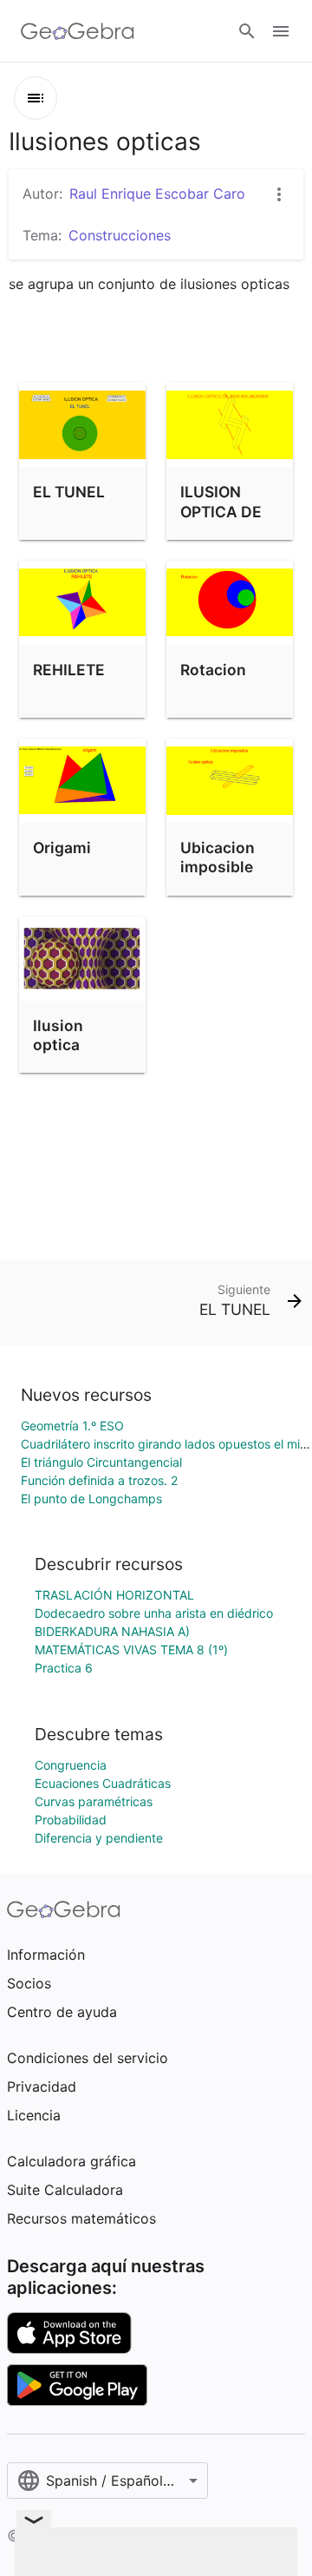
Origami (62, 848)
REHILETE (69, 670)
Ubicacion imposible (218, 857)
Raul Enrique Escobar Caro (157, 194)
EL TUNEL (69, 492)
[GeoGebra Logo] (78, 31)
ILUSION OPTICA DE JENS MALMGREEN (230, 521)
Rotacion (213, 670)
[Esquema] (36, 98)
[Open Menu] (281, 31)
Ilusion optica (58, 1035)
